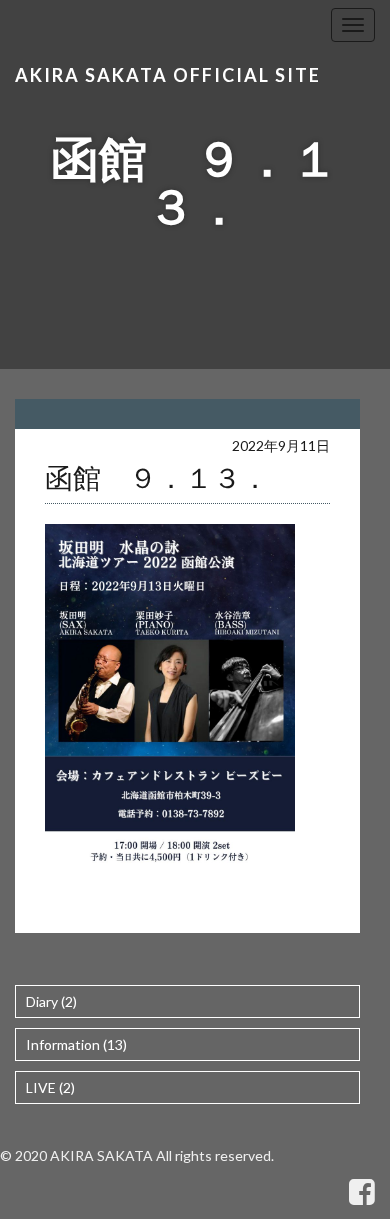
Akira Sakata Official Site (168, 75)
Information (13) (76, 1044)
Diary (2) (51, 1001)
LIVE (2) (50, 1087)
